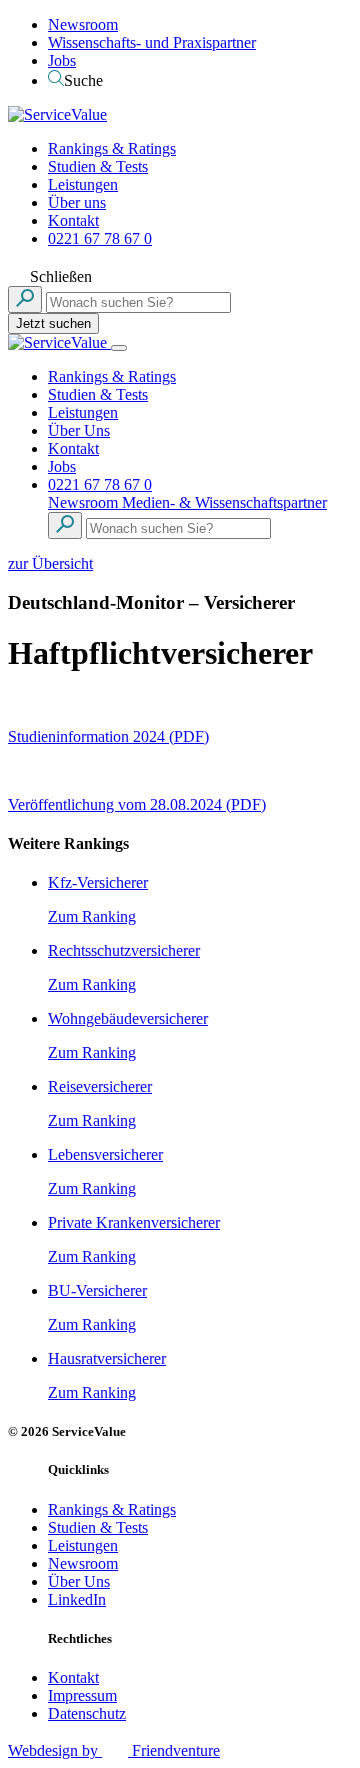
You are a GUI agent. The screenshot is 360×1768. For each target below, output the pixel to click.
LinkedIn (77, 1599)
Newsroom (83, 24)
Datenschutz (87, 1713)
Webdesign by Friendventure (114, 1750)
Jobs (62, 60)
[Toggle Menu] (119, 348)
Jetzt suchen (53, 323)
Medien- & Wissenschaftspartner (224, 502)
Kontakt (73, 220)
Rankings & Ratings (112, 148)
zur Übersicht (50, 563)
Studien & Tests (98, 166)
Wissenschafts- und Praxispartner (152, 42)
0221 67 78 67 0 (100, 238)
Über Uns (79, 430)
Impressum (82, 1695)
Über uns (77, 202)
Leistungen (83, 184)
